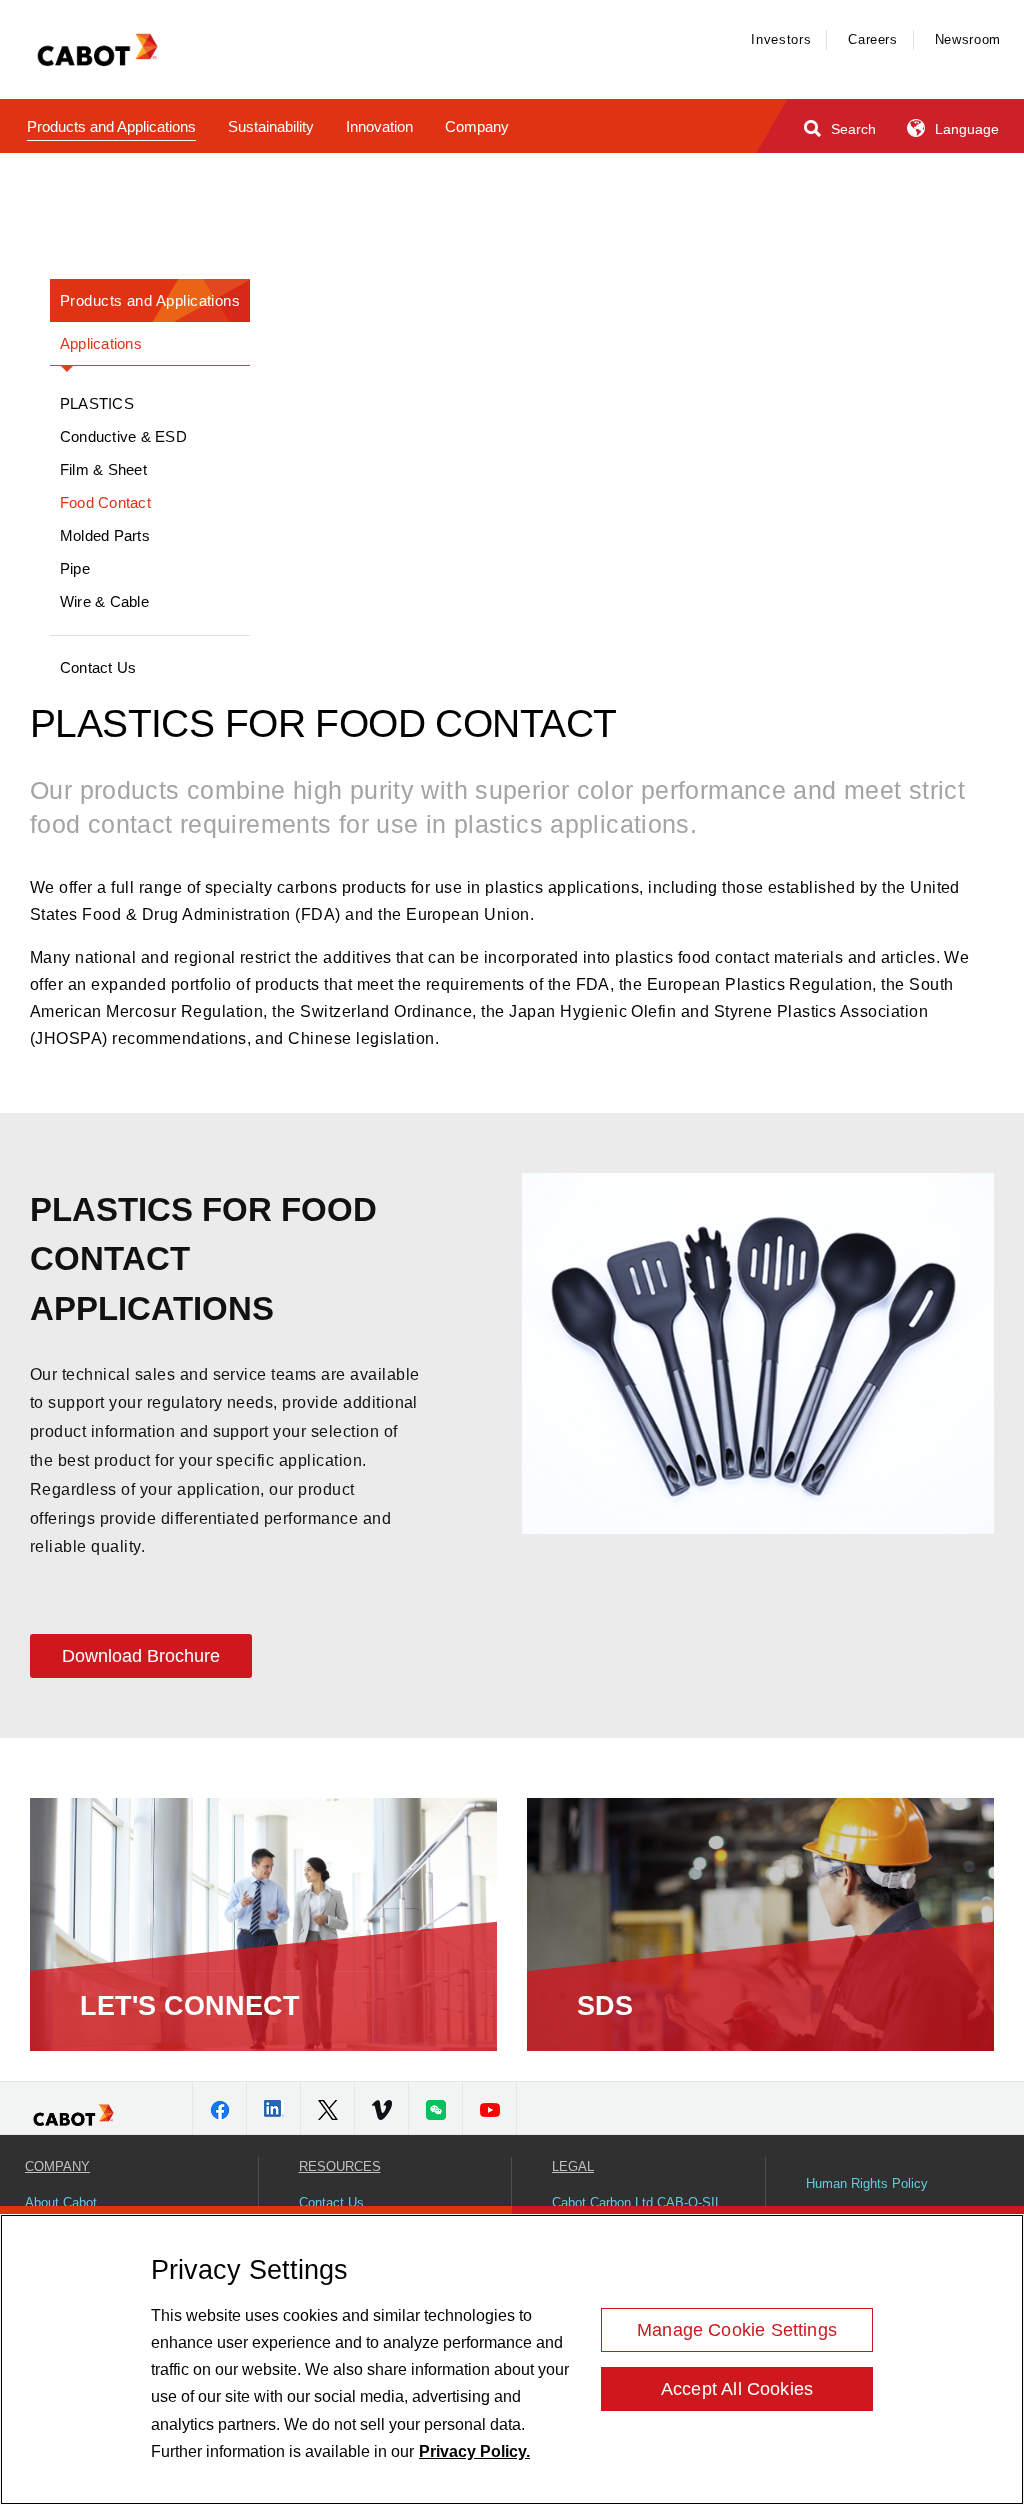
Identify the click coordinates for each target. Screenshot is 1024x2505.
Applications (101, 343)
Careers (873, 39)
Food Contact (105, 502)
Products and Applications (111, 126)
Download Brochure (141, 1656)
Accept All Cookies (737, 2389)
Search (851, 129)
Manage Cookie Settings (737, 2330)
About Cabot (61, 2202)
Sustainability (271, 126)
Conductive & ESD (123, 436)
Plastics (97, 403)
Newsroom (968, 39)
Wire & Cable (104, 601)
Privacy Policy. (474, 2451)
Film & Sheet (103, 469)
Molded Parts (105, 535)
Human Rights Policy (867, 2183)
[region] (512, 2359)
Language (965, 129)
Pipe (75, 568)
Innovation (379, 126)
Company (477, 126)
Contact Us (98, 667)
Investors (781, 39)
